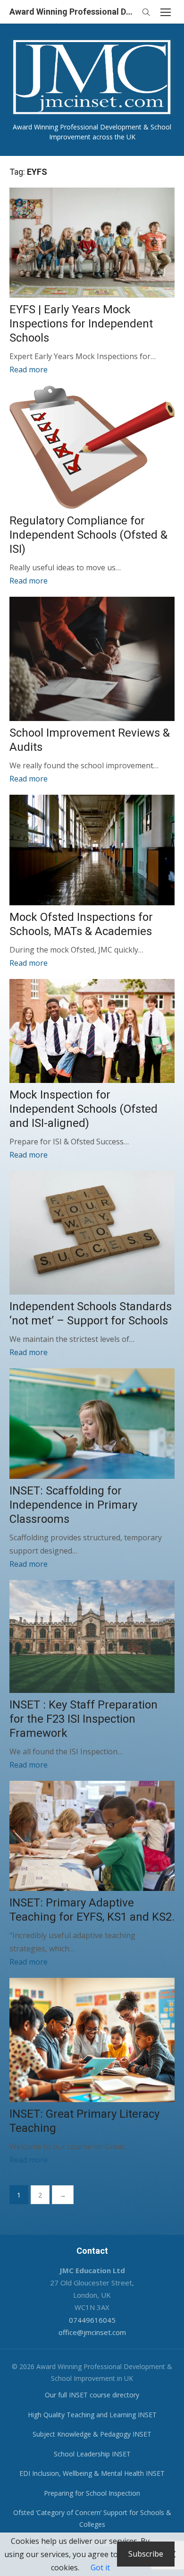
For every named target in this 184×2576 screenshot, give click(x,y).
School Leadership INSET (92, 2454)
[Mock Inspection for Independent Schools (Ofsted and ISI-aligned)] (92, 1031)
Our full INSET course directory (92, 2395)
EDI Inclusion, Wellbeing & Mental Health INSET (92, 2473)
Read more (29, 369)
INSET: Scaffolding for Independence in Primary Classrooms (73, 1505)
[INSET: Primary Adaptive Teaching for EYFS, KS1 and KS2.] (92, 1836)
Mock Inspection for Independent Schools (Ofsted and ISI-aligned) (84, 1109)
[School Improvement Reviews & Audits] (92, 659)
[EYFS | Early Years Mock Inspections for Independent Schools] (92, 243)
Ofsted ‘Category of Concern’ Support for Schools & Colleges (92, 2518)
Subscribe (146, 2554)
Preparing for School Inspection (92, 2493)
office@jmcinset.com (92, 2332)
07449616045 (92, 2320)
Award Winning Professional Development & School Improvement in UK (73, 12)
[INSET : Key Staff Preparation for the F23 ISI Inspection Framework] (92, 1637)
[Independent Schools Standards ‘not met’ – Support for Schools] (92, 1233)
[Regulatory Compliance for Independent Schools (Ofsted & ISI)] (92, 447)
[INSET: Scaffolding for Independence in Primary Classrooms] (92, 1423)
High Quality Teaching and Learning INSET (92, 2415)
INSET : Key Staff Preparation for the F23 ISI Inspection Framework (84, 1719)
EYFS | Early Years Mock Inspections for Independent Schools (81, 324)
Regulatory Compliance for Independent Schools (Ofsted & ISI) (88, 535)
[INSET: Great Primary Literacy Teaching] (92, 2040)
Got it (100, 2567)
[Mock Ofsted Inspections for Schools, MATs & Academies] (92, 850)
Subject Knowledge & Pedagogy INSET (92, 2434)
